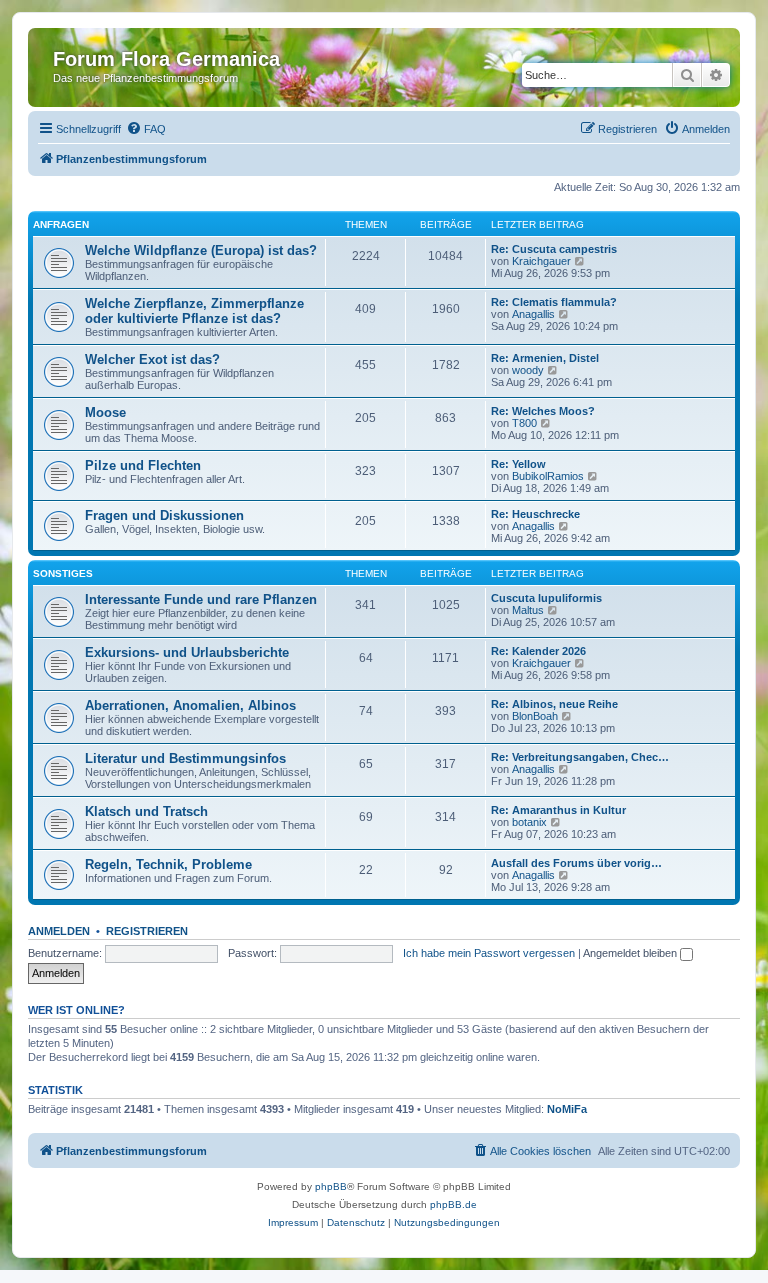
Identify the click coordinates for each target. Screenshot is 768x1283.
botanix (529, 822)
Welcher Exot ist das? (152, 359)
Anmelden (59, 931)
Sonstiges (63, 573)
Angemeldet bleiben (631, 953)
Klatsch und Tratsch (146, 811)
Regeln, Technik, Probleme (168, 864)
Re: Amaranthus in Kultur (558, 810)
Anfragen (61, 224)
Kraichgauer (541, 261)
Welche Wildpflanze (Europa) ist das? (201, 250)
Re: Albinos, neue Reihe (554, 704)
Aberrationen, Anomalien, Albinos (190, 705)
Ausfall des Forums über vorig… (576, 863)
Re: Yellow (518, 464)
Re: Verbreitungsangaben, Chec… (580, 757)
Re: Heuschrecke (535, 514)
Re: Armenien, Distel (545, 358)
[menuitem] (146, 129)
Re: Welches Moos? (543, 411)
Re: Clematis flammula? (554, 302)
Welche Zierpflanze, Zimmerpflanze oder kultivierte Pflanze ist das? (194, 311)
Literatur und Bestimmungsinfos (185, 758)
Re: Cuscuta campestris (554, 249)
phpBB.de (453, 1204)
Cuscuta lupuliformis (546, 598)
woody (528, 370)
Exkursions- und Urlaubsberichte (187, 652)
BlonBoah (535, 716)
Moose (105, 412)
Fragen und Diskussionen (164, 515)
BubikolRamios (548, 476)
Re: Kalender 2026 (538, 651)
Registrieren (147, 931)
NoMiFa (567, 1109)
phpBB (331, 1186)
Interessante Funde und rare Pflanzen (201, 599)
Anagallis (533, 314)
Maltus (528, 610)
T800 (524, 423)
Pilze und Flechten (143, 465)
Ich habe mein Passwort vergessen (489, 953)
